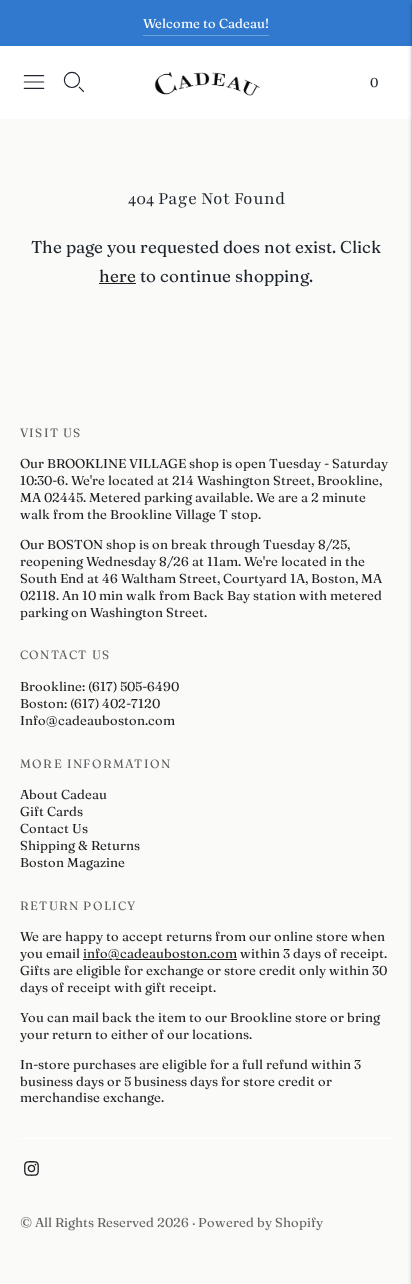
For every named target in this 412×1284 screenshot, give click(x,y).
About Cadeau (63, 794)
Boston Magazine (72, 862)
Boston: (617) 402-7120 (90, 703)
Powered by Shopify (260, 1222)
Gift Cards (51, 811)
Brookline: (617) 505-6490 (99, 686)
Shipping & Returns (80, 845)
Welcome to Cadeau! (206, 23)
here (117, 275)
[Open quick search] (74, 82)
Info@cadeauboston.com (97, 720)
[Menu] (34, 82)
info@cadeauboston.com (160, 953)
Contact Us (54, 828)
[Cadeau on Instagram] (31, 1171)
